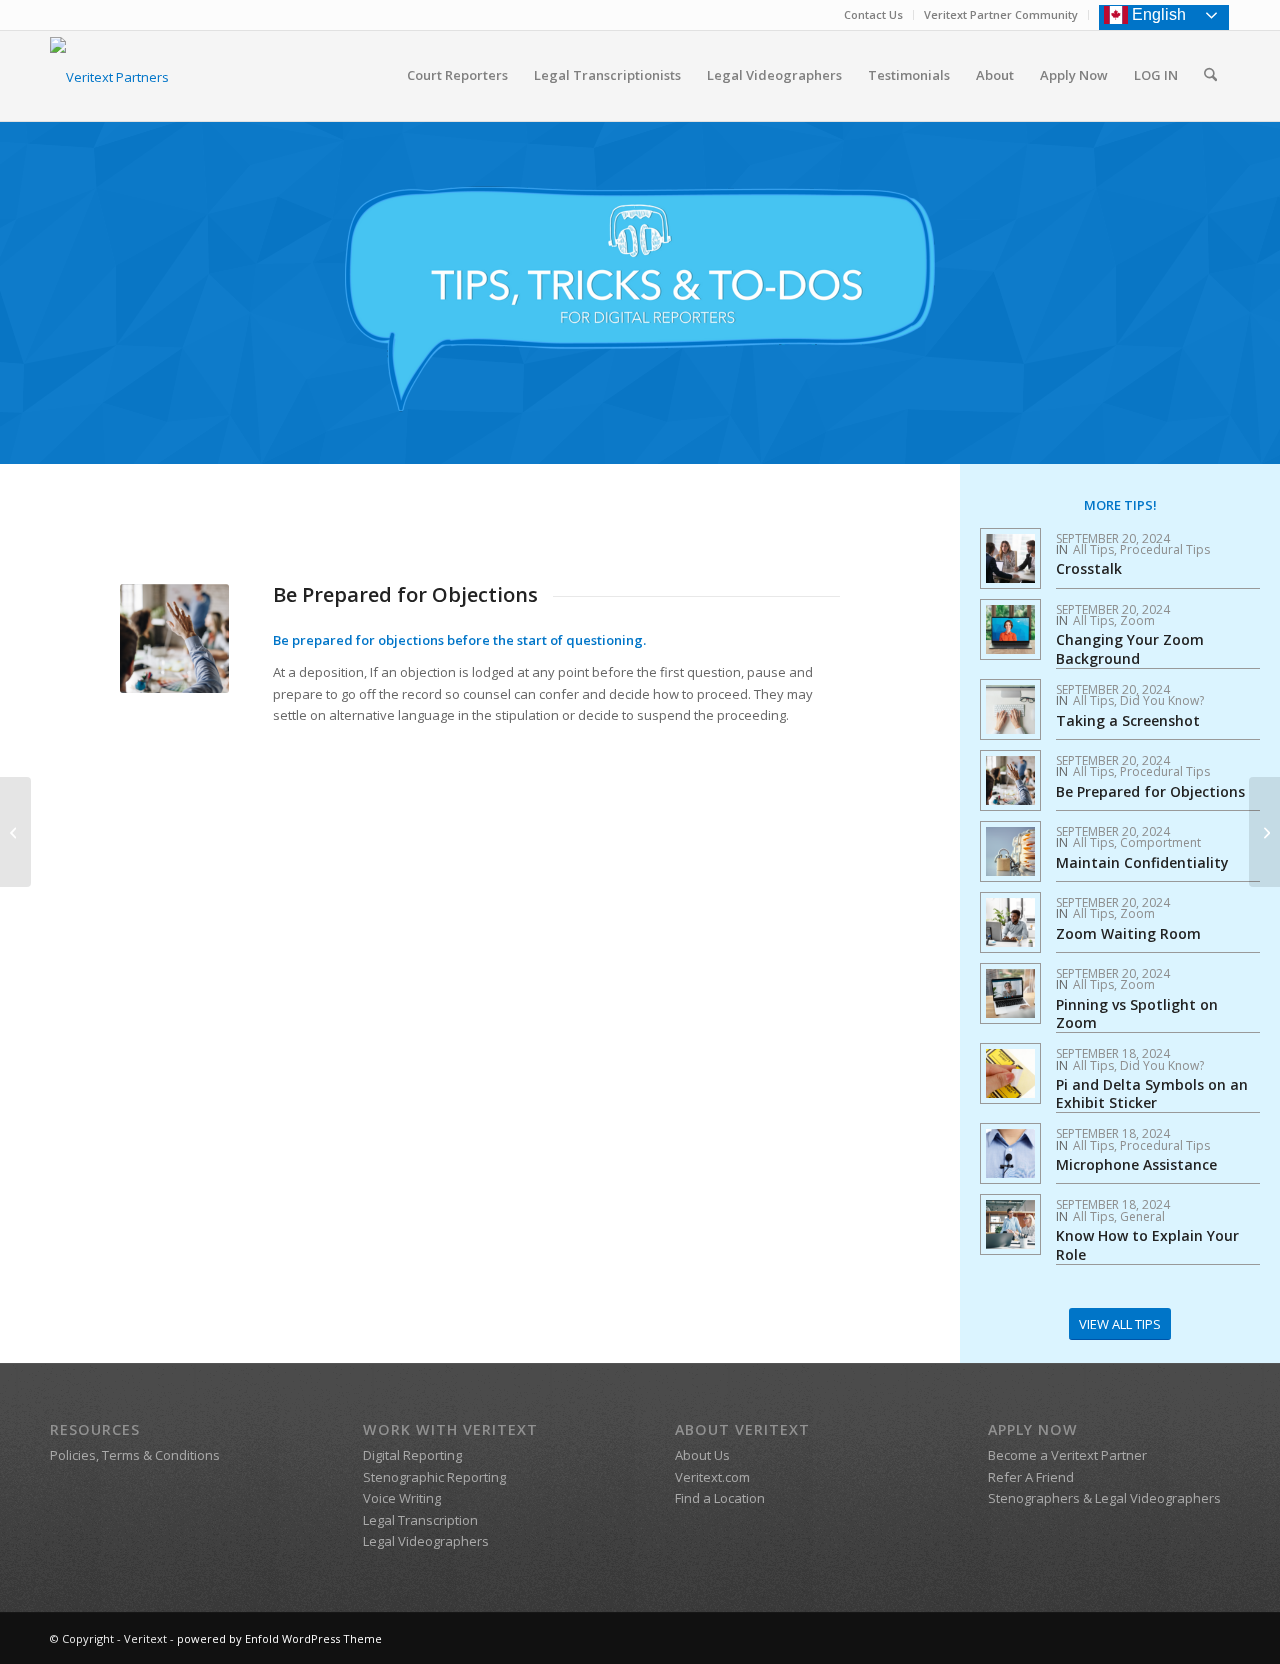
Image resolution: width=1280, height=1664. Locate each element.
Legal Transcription (420, 1520)
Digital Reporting (412, 1455)
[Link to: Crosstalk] (1010, 558)
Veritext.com (712, 1477)
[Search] (1210, 75)
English (1159, 14)
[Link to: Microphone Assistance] (1010, 1153)
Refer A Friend (1031, 1477)
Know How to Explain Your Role (1147, 1244)
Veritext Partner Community (1001, 14)
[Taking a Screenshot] (1264, 832)
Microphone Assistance (1136, 1164)
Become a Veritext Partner (1067, 1455)
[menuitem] (874, 15)
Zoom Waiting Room (1128, 933)
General (1142, 1216)
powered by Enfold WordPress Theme (279, 1638)
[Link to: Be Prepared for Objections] (1010, 780)
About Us (702, 1455)
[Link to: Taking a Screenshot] (1010, 709)
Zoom (1137, 620)
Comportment (1160, 842)
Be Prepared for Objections (1150, 791)
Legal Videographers (426, 1541)
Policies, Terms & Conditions (135, 1455)
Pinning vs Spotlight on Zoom (1137, 1013)
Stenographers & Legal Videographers (1104, 1498)
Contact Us (873, 14)
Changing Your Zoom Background (1130, 648)
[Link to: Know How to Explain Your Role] (1010, 1224)
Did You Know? (1162, 700)
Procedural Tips (1165, 549)
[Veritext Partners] (109, 82)
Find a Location (720, 1498)
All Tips (1093, 549)
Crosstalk (1089, 568)
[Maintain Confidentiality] (15, 832)
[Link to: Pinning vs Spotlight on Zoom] (1010, 993)
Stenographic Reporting (434, 1477)
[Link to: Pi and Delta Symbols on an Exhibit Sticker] (1010, 1073)
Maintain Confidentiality (1142, 862)
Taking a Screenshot (1128, 720)
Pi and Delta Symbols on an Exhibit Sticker (1152, 1093)
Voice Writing (402, 1498)
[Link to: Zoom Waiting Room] (1010, 922)
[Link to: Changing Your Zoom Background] (1010, 629)
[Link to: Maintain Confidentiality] (1010, 851)
